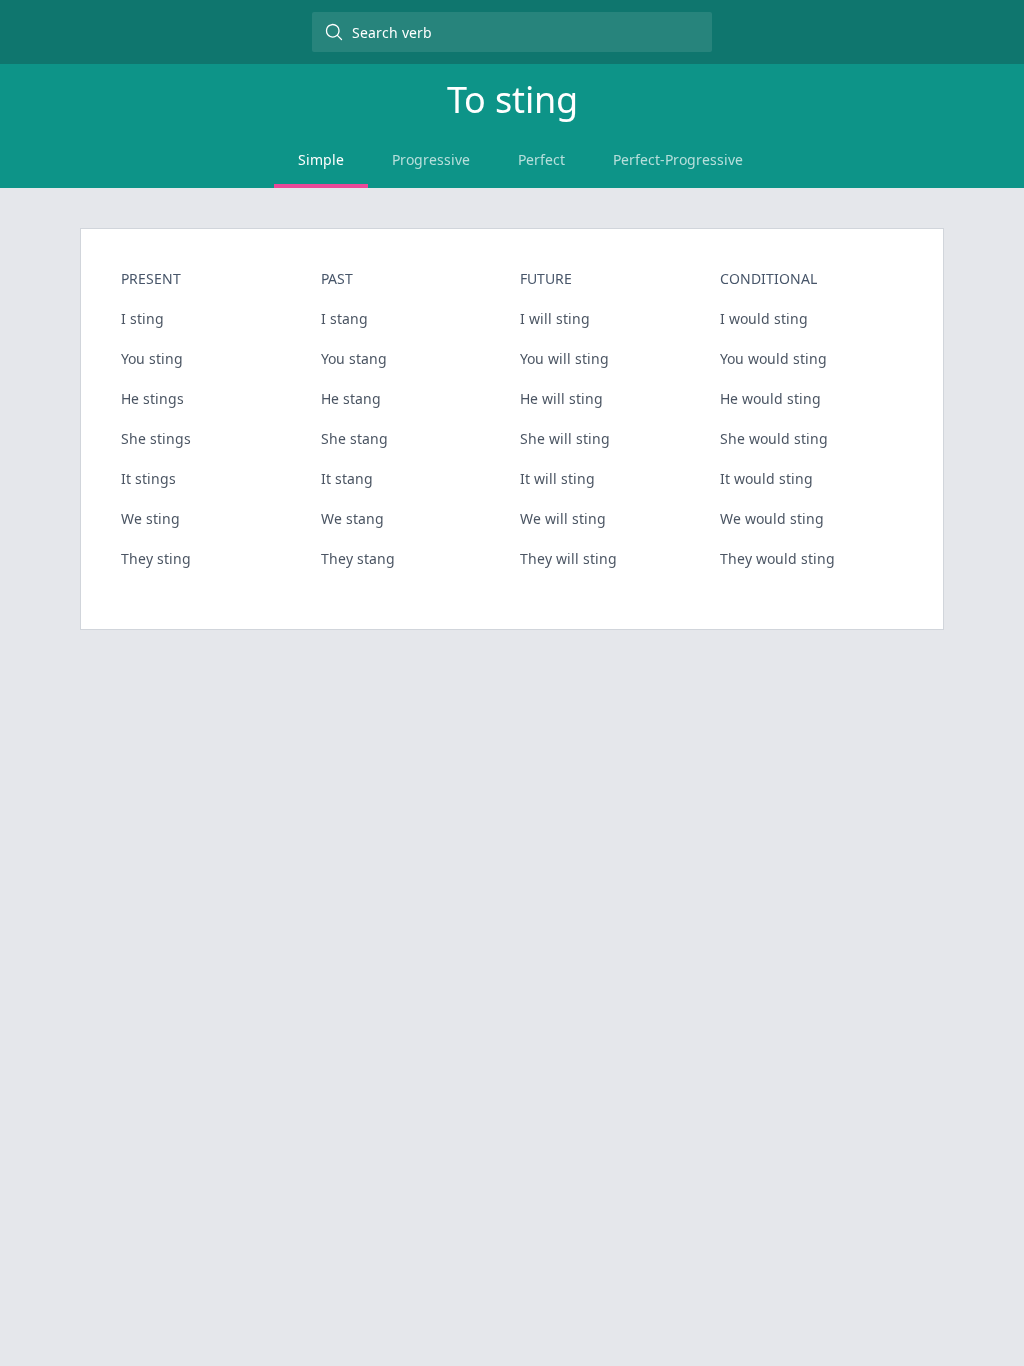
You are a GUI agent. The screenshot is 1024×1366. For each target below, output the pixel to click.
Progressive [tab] (431, 159)
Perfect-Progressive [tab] (678, 159)
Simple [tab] (321, 159)
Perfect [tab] (541, 159)
